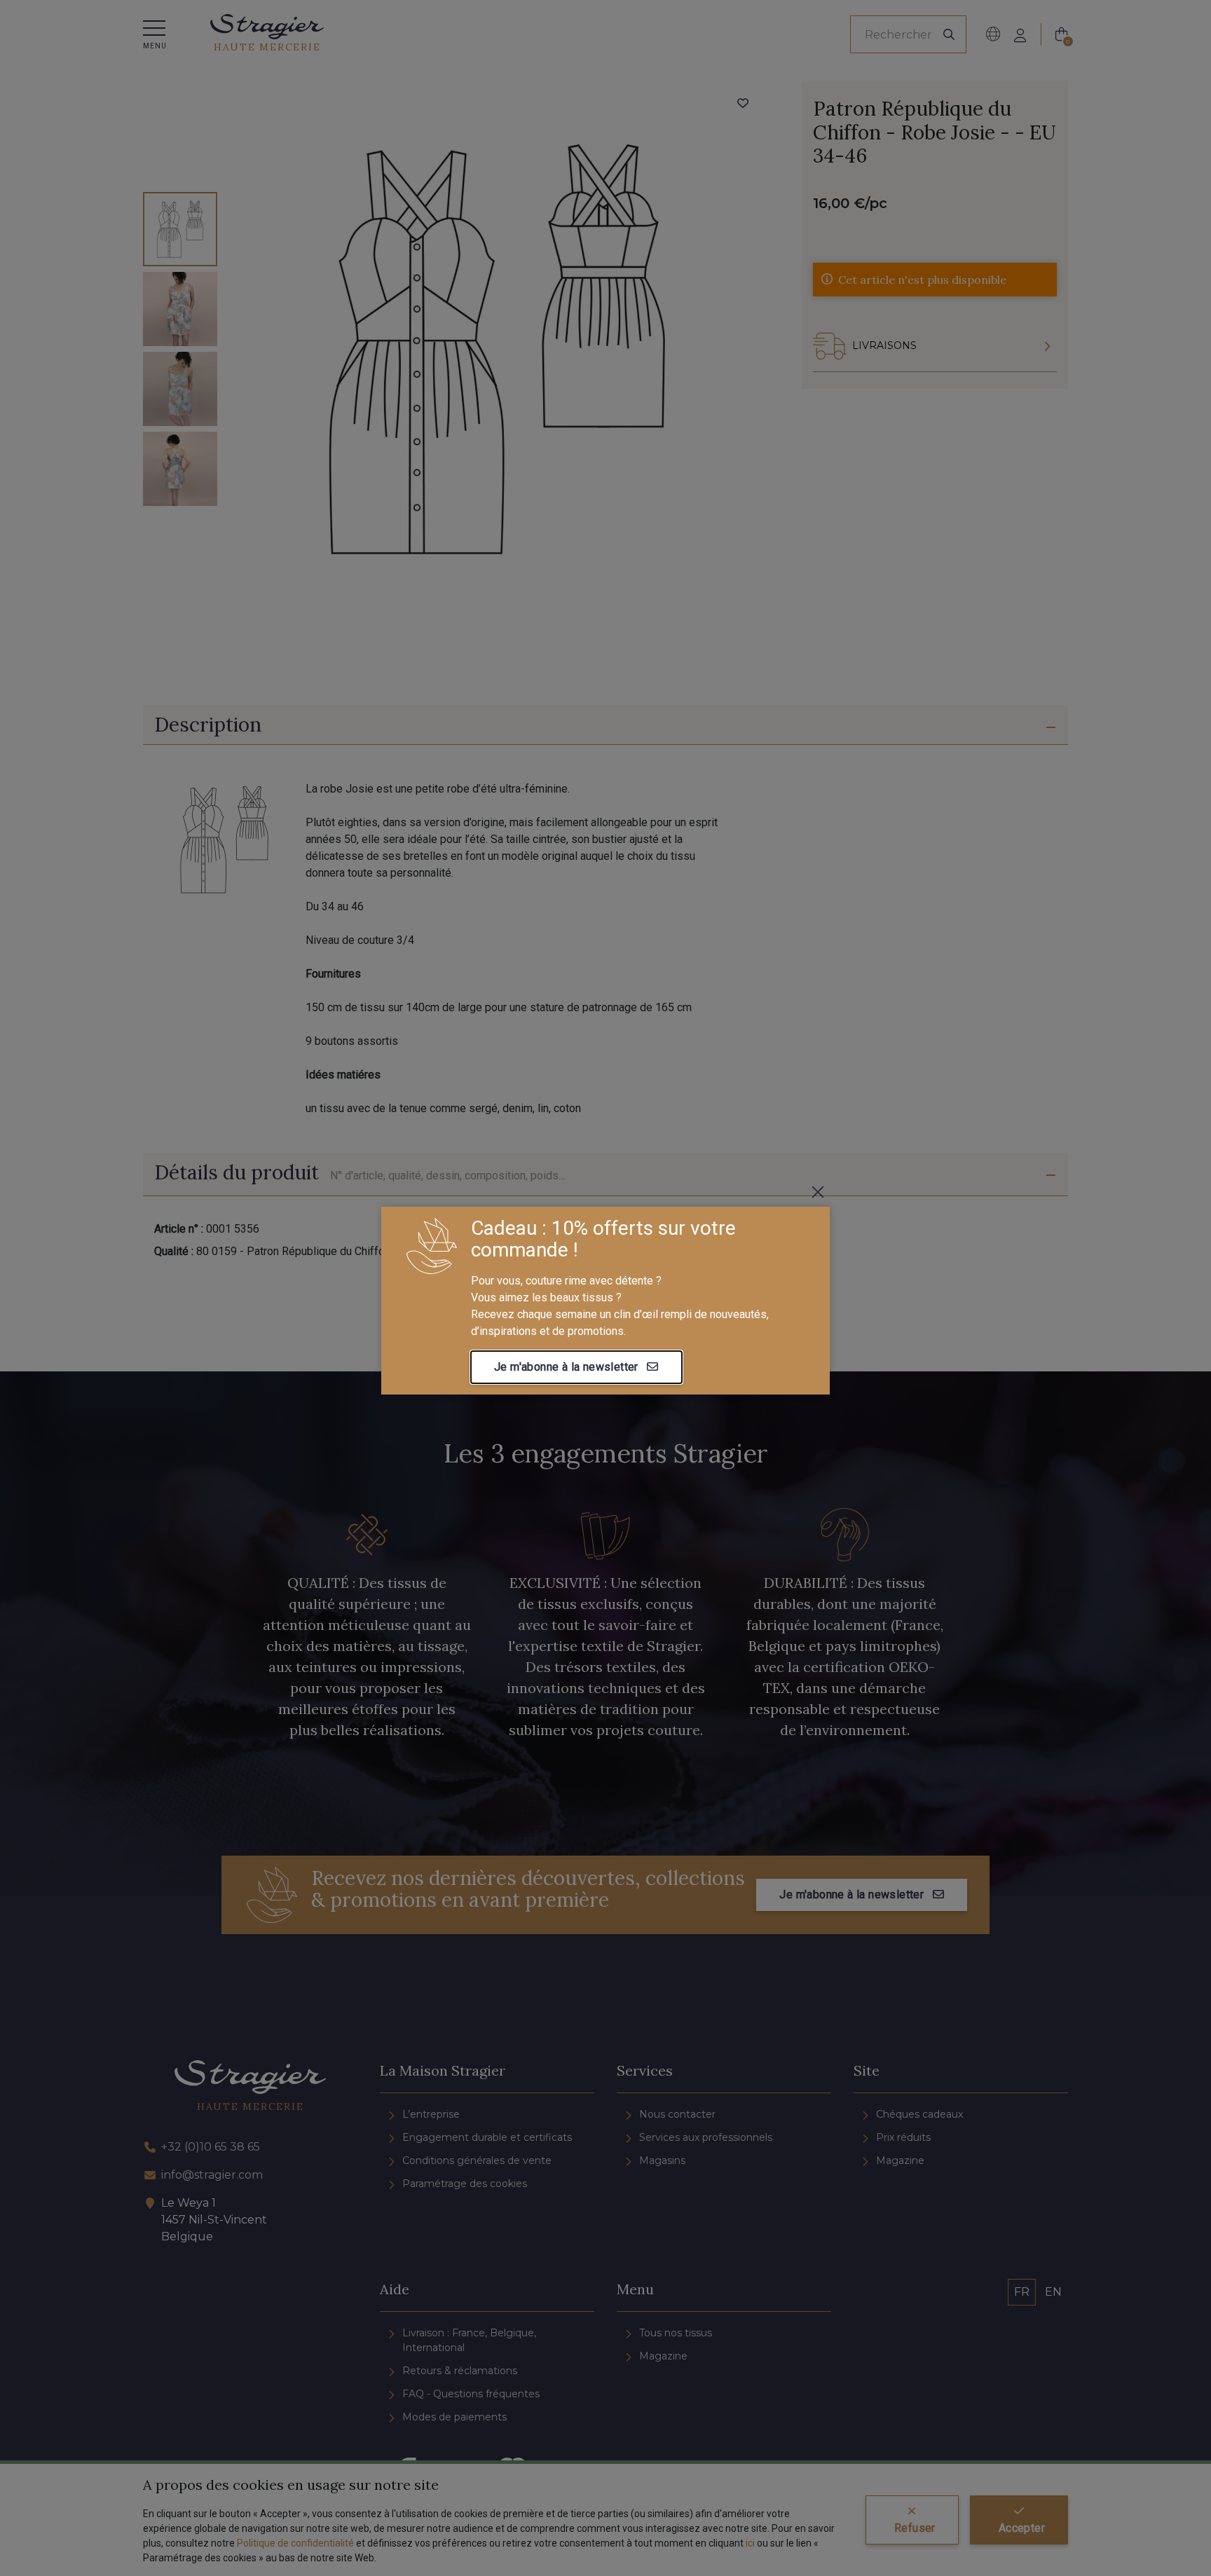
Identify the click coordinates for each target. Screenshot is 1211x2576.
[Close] (818, 1192)
